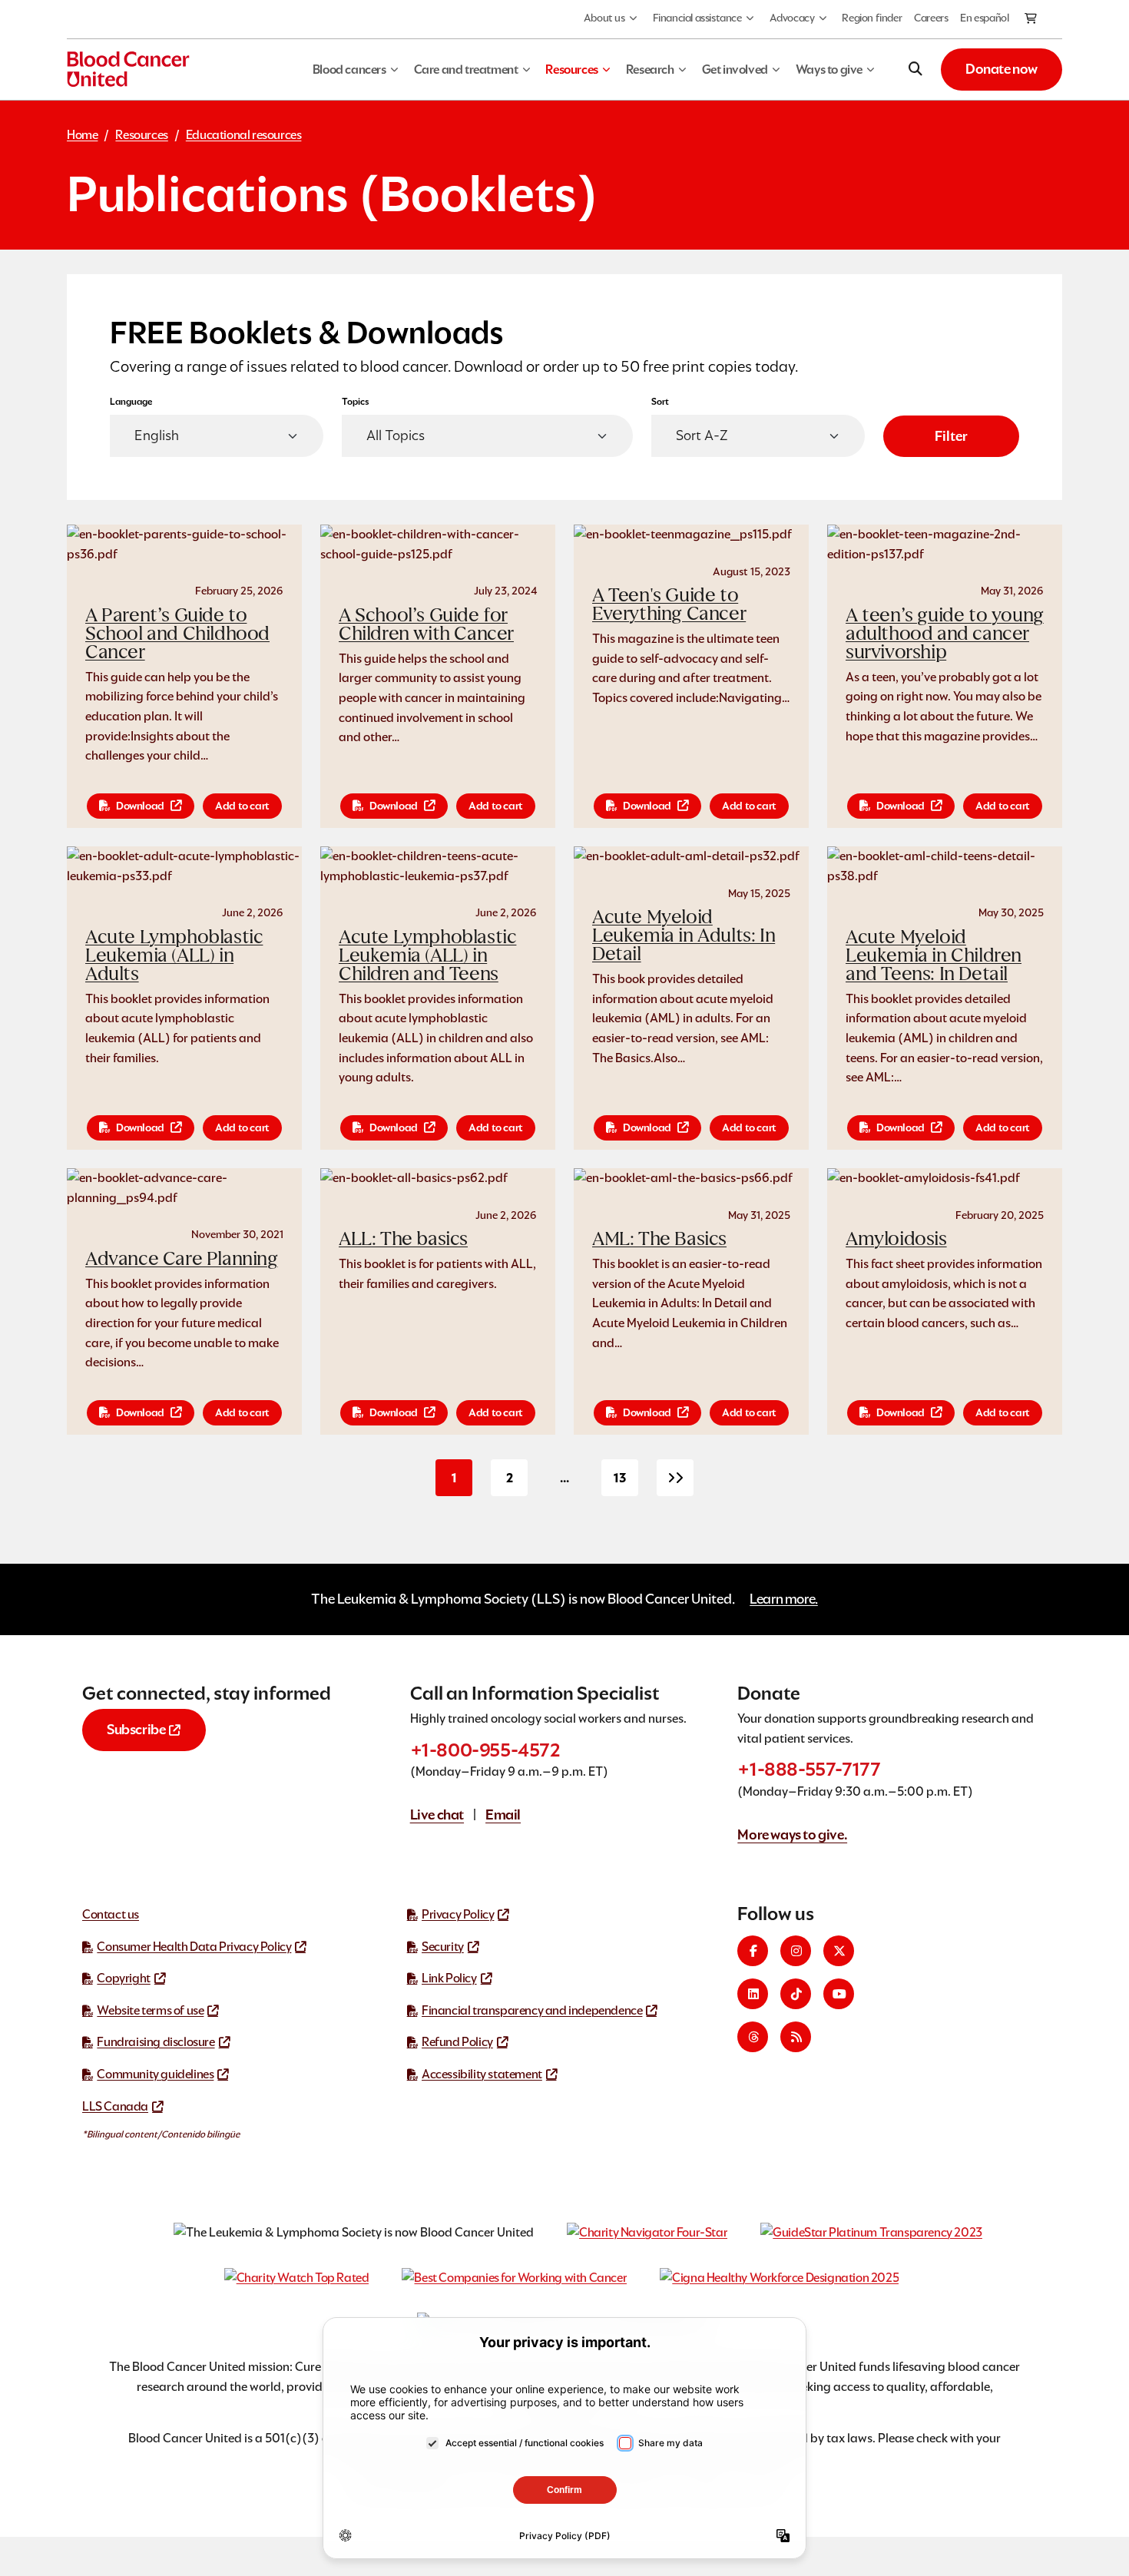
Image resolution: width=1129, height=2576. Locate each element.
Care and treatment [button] (466, 70)
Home (82, 135)
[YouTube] (839, 1994)
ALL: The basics (403, 1238)
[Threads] (753, 2037)
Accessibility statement (482, 2074)
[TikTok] (796, 1994)
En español (984, 18)
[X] (839, 1951)
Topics (356, 401)
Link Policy (449, 1978)
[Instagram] (796, 1951)
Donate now (1002, 69)
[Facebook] (753, 1951)
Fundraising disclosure (156, 2042)
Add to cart (242, 806)
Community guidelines (155, 2074)
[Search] (915, 69)
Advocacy (792, 18)
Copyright (123, 1978)
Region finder (872, 18)
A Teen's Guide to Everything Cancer (669, 604)
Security (443, 1947)
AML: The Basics (659, 1238)
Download (140, 806)
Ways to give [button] (829, 70)
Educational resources (244, 135)
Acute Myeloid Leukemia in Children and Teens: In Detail (934, 955)
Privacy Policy (458, 1914)
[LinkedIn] (753, 1994)
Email (503, 1814)
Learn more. (784, 1599)
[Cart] (1031, 19)
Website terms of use (150, 2010)
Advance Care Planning (182, 1258)
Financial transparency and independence (532, 2010)
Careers (931, 18)
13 (626, 1483)
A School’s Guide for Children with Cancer (426, 624)
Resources (141, 135)
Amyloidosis (896, 1238)
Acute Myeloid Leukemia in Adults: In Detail (684, 935)
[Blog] (796, 2037)
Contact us (111, 1914)
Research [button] (650, 70)
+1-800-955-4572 (485, 1750)
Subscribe (136, 1729)
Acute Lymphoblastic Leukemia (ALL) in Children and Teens (427, 955)
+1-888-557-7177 (809, 1769)
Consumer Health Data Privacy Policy (194, 1947)
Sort (660, 401)
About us (604, 18)
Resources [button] (571, 70)
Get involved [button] (735, 70)
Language (131, 401)
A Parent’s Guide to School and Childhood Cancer (177, 633)
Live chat (437, 1814)
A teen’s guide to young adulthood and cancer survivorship (945, 633)
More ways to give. (792, 1834)
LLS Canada (115, 2106)
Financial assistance (697, 18)
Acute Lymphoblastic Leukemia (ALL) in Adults (174, 955)
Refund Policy (457, 2042)
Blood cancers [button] (349, 70)
